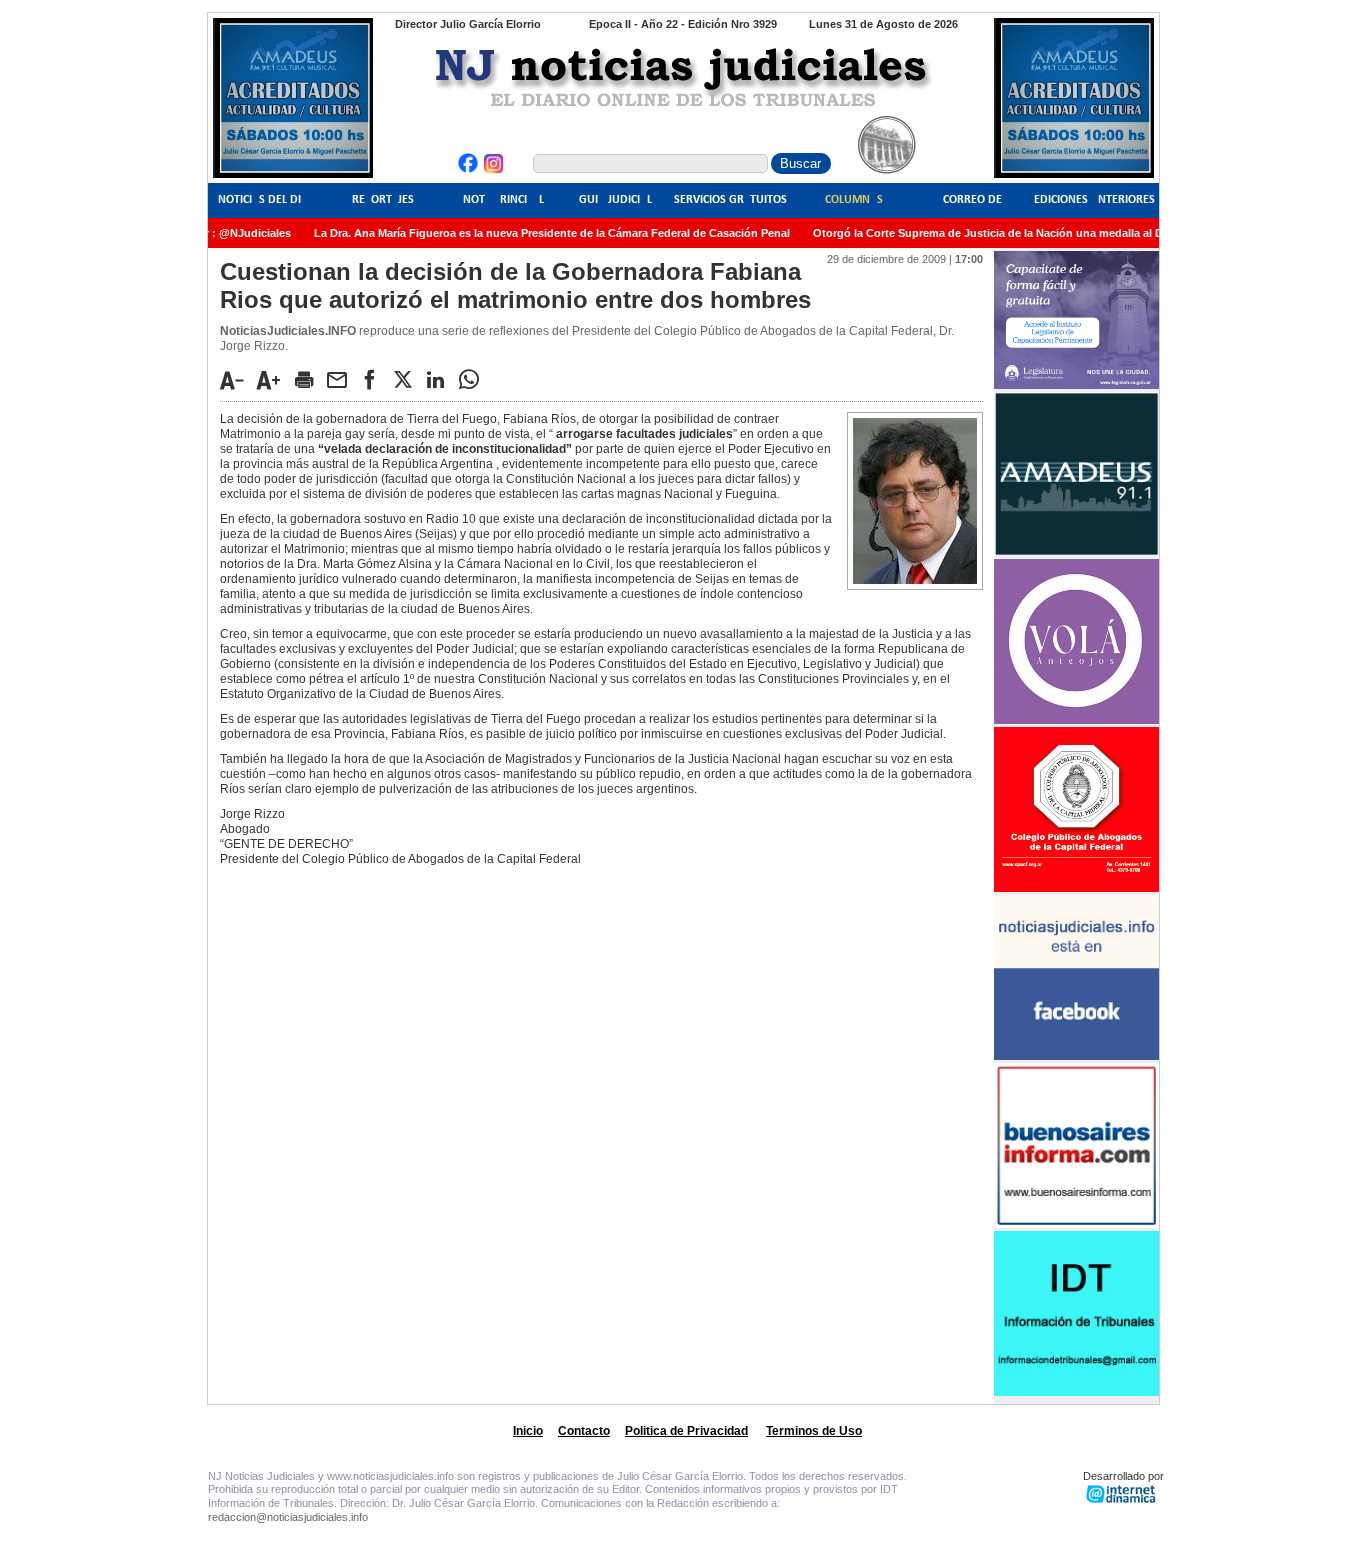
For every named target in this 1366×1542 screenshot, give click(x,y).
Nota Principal (503, 200)
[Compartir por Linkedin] (441, 379)
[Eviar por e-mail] (342, 379)
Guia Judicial (615, 200)
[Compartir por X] (408, 379)
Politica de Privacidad (686, 1431)
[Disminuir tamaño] (237, 380)
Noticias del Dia (263, 200)
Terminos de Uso (814, 1431)
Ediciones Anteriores (1094, 200)
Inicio (528, 1431)
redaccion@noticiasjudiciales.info (288, 1517)
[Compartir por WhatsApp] (474, 379)
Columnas (854, 200)
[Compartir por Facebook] (375, 379)
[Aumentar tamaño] (274, 380)
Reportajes (383, 200)
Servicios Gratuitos (730, 200)
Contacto (584, 1431)
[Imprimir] (309, 379)
